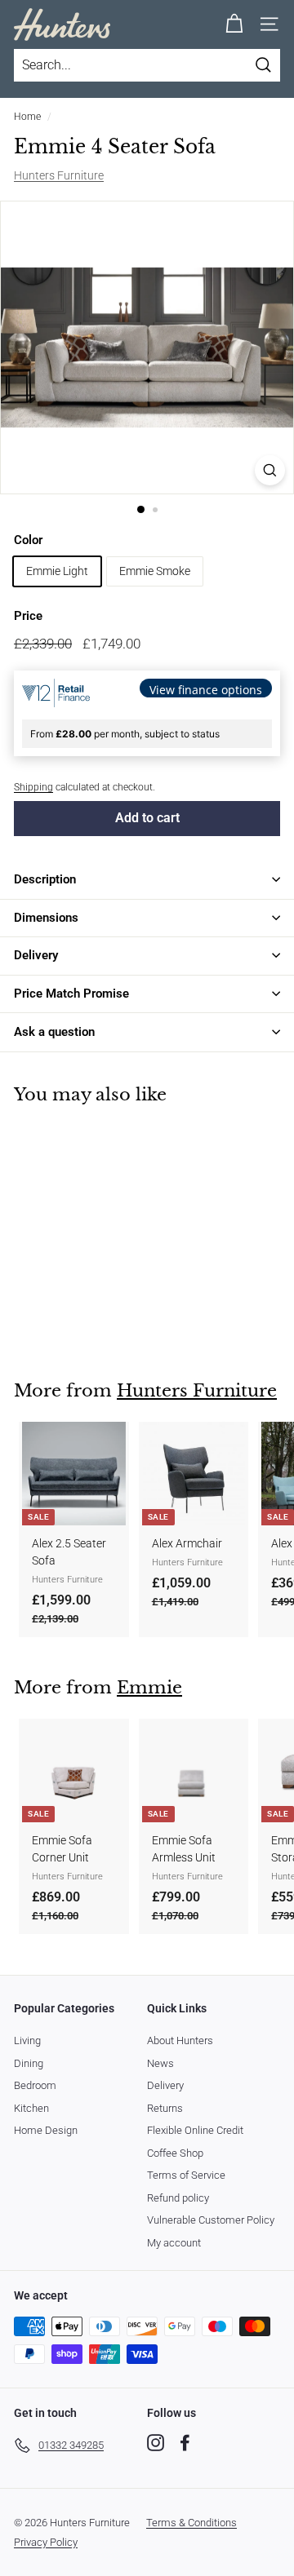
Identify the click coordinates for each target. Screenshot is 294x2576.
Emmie (149, 1688)
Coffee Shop (175, 2153)
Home (27, 117)
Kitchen (31, 2108)
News (160, 2063)
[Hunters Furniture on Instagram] (156, 2443)
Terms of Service (186, 2175)
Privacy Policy (46, 2542)
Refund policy (178, 2198)
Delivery (165, 2085)
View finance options (206, 690)
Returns (165, 2108)
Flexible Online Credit (195, 2130)
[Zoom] (270, 470)
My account (174, 2243)
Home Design (46, 2130)
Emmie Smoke (155, 571)
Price (28, 616)
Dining (29, 2063)
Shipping (33, 787)
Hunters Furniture (59, 175)
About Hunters (180, 2040)
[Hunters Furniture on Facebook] (185, 2443)
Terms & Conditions (192, 2523)
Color (28, 540)
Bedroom (35, 2085)
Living (27, 2040)
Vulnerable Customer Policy (211, 2220)
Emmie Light (57, 571)
